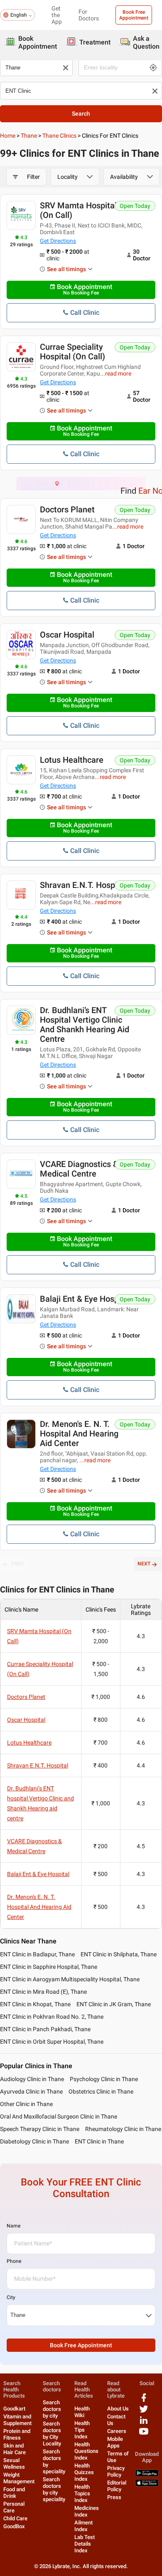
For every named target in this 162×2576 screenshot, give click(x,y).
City (11, 2297)
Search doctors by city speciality (54, 2489)
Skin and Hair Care (15, 2449)
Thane (29, 136)
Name (13, 2226)
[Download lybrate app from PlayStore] (147, 2475)
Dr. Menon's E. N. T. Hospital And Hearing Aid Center (79, 1434)
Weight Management (19, 2478)
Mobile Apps (115, 2442)
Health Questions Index (86, 2451)
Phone (14, 2261)
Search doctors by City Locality (52, 2434)
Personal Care (14, 2507)
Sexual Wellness (14, 2464)
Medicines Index (87, 2511)
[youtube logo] (144, 2434)
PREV (18, 1564)
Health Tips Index (82, 2430)
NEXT (144, 1564)
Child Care (15, 2518)
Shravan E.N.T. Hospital (83, 885)
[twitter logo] (144, 2412)
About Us (118, 2409)
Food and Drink (14, 2493)
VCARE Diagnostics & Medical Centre (79, 1169)
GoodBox (14, 2526)
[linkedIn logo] (144, 2423)
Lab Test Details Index (85, 2544)
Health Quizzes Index (84, 2472)
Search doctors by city (52, 2409)
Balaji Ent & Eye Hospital (85, 1299)
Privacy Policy (116, 2471)
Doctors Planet (67, 509)
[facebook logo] (144, 2401)
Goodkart (14, 2409)
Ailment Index (83, 2526)
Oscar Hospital (67, 635)
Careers (117, 2431)
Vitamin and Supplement (17, 2420)
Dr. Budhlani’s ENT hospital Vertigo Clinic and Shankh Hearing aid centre (85, 1025)
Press (114, 2497)
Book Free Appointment (134, 15)
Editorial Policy (117, 2486)
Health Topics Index (82, 2493)
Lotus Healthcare (72, 760)
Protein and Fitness (17, 2434)
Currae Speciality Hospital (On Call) (72, 352)
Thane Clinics (59, 136)
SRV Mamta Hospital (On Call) (78, 210)
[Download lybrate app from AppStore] (147, 2485)
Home (8, 136)
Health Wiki (82, 2412)
